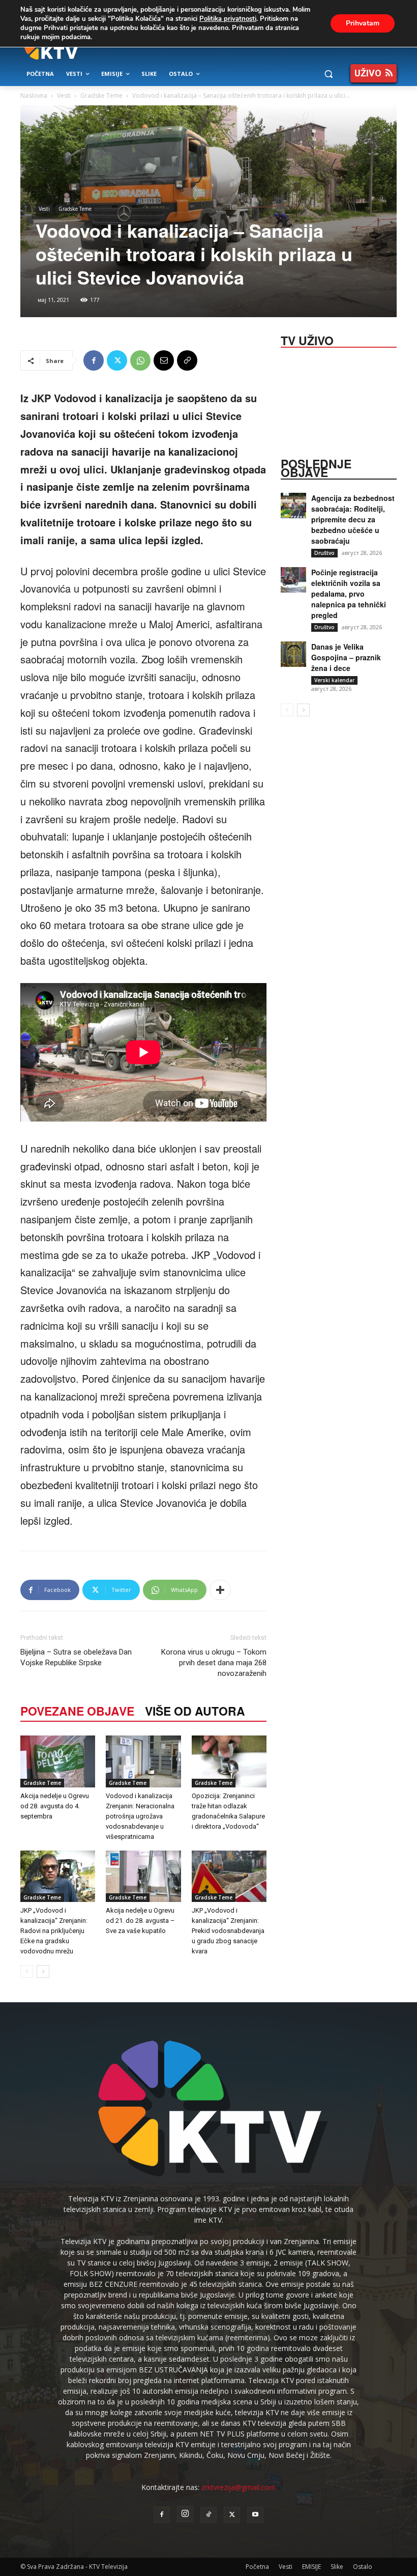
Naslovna (34, 95)
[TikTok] (208, 2515)
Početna (257, 2567)
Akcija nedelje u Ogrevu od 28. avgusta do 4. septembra (55, 1806)
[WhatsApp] (140, 360)
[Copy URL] (187, 360)
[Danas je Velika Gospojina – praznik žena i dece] (293, 654)
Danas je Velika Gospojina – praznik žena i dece (346, 657)
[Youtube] (255, 2515)
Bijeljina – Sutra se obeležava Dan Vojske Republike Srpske (76, 1657)
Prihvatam (363, 23)
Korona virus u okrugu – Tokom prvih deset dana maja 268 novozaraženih (214, 1663)
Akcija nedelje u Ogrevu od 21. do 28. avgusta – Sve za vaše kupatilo (140, 1921)
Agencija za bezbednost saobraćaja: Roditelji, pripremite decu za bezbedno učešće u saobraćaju (353, 519)
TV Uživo (307, 340)
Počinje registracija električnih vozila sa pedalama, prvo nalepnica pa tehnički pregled (349, 594)
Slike (337, 2567)
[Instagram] (185, 2514)
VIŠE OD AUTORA (195, 1711)
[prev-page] (27, 1971)
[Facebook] (94, 360)
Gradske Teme (101, 95)
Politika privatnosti (228, 19)
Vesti (64, 95)
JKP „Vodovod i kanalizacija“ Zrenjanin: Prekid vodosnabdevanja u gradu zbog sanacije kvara (228, 1931)
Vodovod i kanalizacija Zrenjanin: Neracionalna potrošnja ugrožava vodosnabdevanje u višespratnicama (140, 1816)
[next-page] (43, 1971)
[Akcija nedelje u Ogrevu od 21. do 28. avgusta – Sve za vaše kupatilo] (143, 1876)
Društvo (324, 553)
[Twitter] (117, 360)
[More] (220, 1590)
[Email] (164, 360)
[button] (328, 74)
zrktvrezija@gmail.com (239, 2487)
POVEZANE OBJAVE (77, 1711)
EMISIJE (311, 2567)
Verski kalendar (334, 680)
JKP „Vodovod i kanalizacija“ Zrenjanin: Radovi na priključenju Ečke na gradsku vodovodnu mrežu (54, 1931)
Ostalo (363, 2567)
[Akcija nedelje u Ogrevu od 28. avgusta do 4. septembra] (58, 1761)
